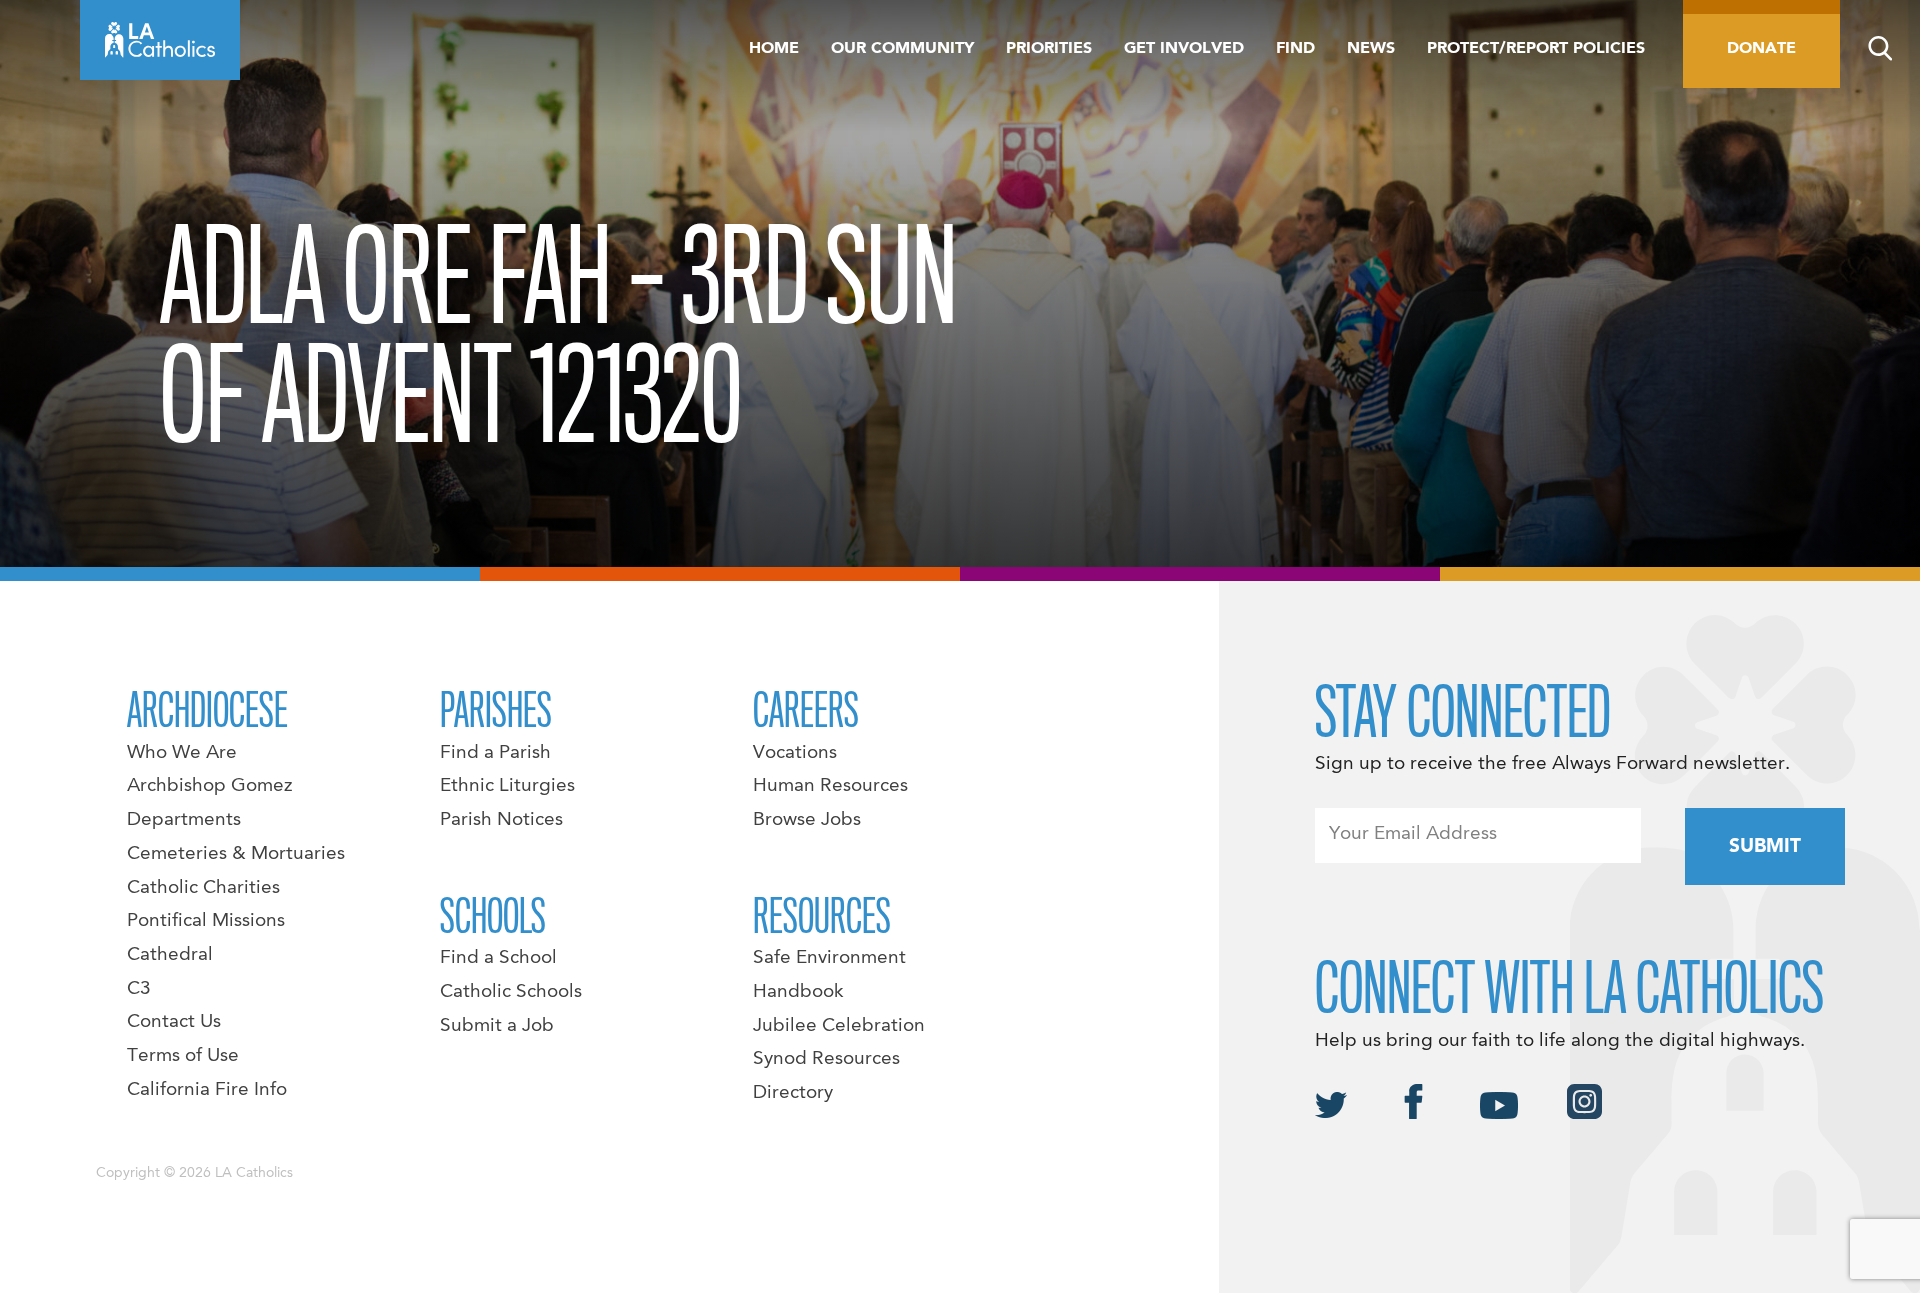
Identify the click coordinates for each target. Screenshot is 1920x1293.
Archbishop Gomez (209, 786)
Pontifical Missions (206, 921)
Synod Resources (826, 1059)
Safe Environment (829, 958)
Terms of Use (183, 1056)
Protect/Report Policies (1536, 49)
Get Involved (1184, 49)
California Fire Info (207, 1090)
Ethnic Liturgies (507, 786)
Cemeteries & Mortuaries (236, 854)
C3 (139, 989)
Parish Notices (501, 820)
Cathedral (170, 955)
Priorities (1049, 49)
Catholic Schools (511, 992)
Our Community (902, 49)
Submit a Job (497, 1026)
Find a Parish (495, 753)
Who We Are (182, 753)
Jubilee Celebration (839, 1026)
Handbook (798, 992)
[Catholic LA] (160, 40)
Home (774, 49)
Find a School (498, 958)
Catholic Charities (203, 888)
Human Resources (830, 786)
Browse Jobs (807, 820)
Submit (1765, 847)
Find (1295, 49)
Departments (184, 820)
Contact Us (174, 1022)
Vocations (795, 753)
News (1371, 49)
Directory (793, 1093)
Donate (1761, 49)
